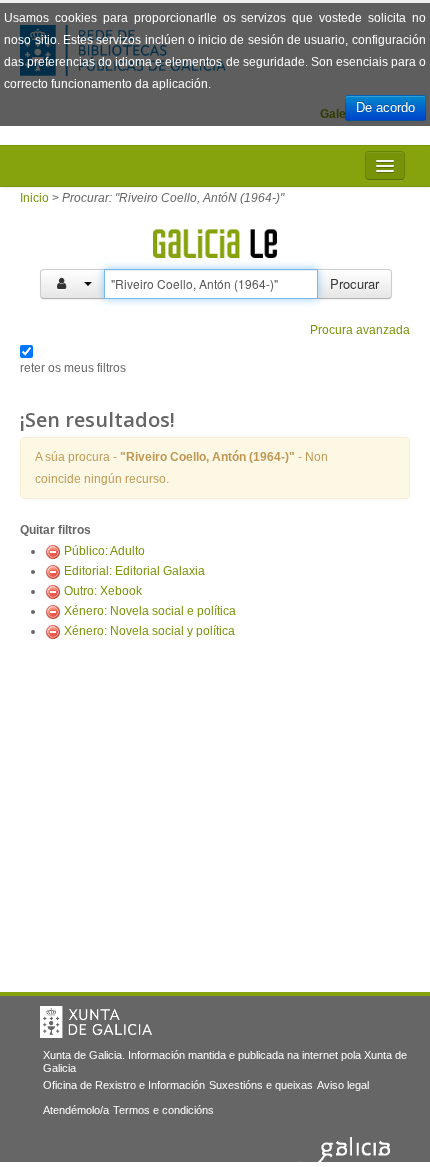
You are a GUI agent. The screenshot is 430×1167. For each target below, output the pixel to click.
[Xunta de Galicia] (96, 1022)
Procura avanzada (360, 330)
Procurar (354, 283)
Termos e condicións (163, 1110)
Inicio (34, 198)
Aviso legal (343, 1085)
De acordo (385, 107)
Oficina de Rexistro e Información (124, 1085)
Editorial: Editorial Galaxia (134, 571)
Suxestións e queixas (261, 1085)
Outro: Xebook (103, 591)
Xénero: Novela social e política (150, 611)
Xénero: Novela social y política (149, 631)
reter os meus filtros (73, 368)
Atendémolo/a (76, 1110)
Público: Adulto (104, 551)
